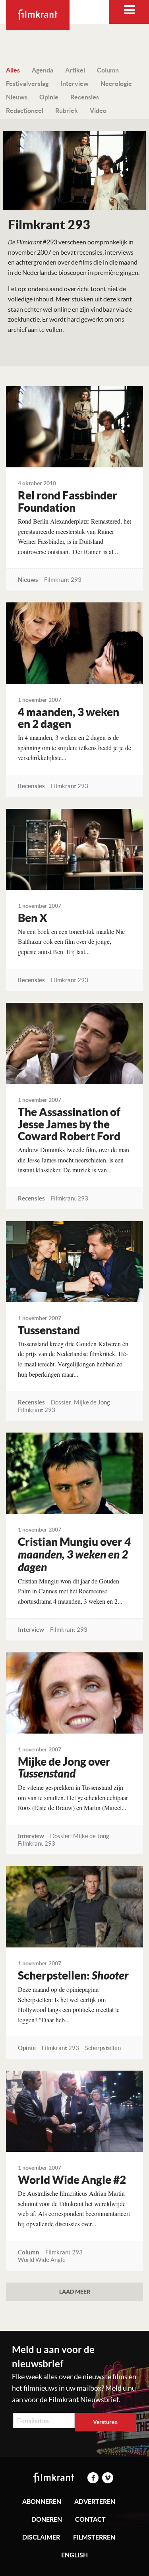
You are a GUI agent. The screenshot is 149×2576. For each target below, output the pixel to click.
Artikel (75, 70)
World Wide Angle (42, 2260)
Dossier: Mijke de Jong (80, 1402)
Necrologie (116, 84)
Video (98, 111)
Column (108, 70)
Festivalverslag (27, 84)
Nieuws (17, 97)
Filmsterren (94, 2537)
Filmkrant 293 (63, 580)
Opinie (49, 97)
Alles (13, 70)
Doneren (47, 2519)
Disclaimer (41, 2537)
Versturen (105, 2422)
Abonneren (42, 2502)
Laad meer (75, 2291)
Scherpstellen (103, 2048)
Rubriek (67, 111)
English (74, 2555)
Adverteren (95, 2502)
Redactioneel (25, 111)
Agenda (43, 70)
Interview (74, 84)
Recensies (85, 97)
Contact (90, 2519)
